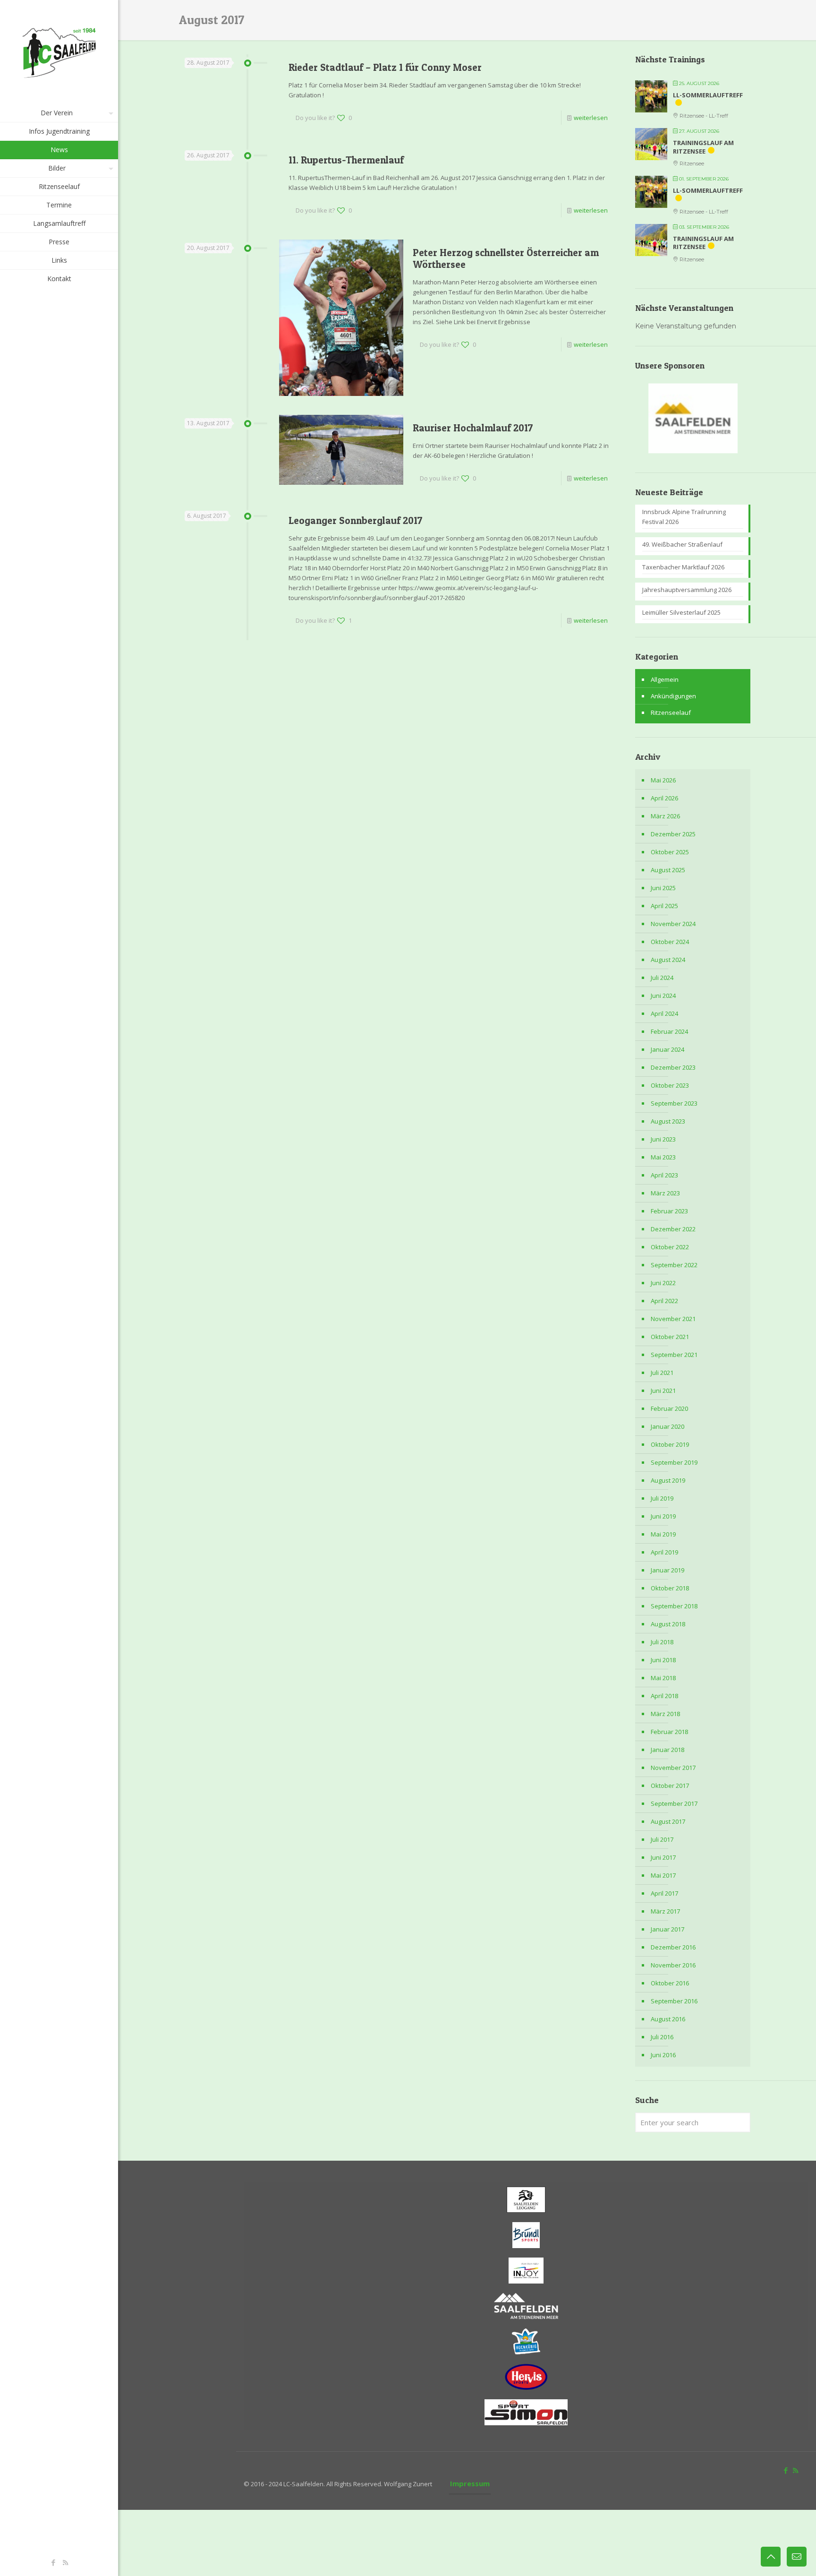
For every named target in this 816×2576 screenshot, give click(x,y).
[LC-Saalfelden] (59, 52)
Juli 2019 (662, 1498)
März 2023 (665, 1193)
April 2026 (664, 798)
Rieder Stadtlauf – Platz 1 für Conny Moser (385, 67)
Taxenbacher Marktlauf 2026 (683, 567)
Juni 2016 (663, 2055)
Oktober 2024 (670, 942)
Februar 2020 (669, 1408)
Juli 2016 (662, 2037)
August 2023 (668, 1121)
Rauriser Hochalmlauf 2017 (473, 428)
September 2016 (674, 2001)
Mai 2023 (663, 1157)
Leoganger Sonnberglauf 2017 (356, 520)
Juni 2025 (663, 888)
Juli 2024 (662, 978)
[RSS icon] (65, 2562)
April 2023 (664, 1175)
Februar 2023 (669, 1211)
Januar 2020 (667, 1426)
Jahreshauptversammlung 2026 (687, 590)
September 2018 (674, 1606)
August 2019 (668, 1480)
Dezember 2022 (673, 1229)
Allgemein (665, 679)
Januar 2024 (667, 1049)
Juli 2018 (662, 1642)
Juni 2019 (663, 1516)
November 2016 (673, 1965)
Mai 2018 (663, 1678)
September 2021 (674, 1355)
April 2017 (664, 1893)
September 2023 (674, 1103)
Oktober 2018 (670, 1588)
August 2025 (668, 870)
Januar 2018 (667, 1750)
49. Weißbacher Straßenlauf (682, 544)
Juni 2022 (663, 1283)
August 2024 (668, 960)
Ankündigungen (673, 696)
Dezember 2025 (673, 834)
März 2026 (665, 816)
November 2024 (673, 924)
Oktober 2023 (670, 1085)
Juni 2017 (663, 1857)
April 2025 (664, 906)
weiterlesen (591, 118)
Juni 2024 (663, 996)
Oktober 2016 (670, 1983)
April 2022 (664, 1301)
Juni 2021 (663, 1391)
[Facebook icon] (54, 2562)
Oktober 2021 (670, 1337)
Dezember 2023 (673, 1067)
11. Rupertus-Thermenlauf (346, 160)
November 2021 (673, 1319)
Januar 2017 (667, 1929)
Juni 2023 (663, 1139)
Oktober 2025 (670, 852)
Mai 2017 (663, 1875)
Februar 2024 (669, 1031)
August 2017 (668, 1821)
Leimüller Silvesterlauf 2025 (681, 612)
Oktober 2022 (670, 1247)
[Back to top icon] (771, 2557)
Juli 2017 (662, 1839)
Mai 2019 (663, 1534)
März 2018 (665, 1714)
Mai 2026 (663, 780)
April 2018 (664, 1696)
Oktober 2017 (670, 1786)
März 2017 (665, 1911)
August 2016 (668, 2019)
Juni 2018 (663, 1660)
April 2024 (664, 1013)
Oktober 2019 (670, 1444)
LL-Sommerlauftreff (708, 95)
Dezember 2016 (673, 1947)
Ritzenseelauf (671, 713)
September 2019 (674, 1462)
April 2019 (664, 1552)
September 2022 (674, 1265)
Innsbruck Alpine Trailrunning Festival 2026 (684, 517)
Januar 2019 (667, 1570)
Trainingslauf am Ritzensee (703, 147)
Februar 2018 (669, 1732)
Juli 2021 (662, 1373)
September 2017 (674, 1803)
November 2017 (673, 1768)
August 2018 (668, 1624)
